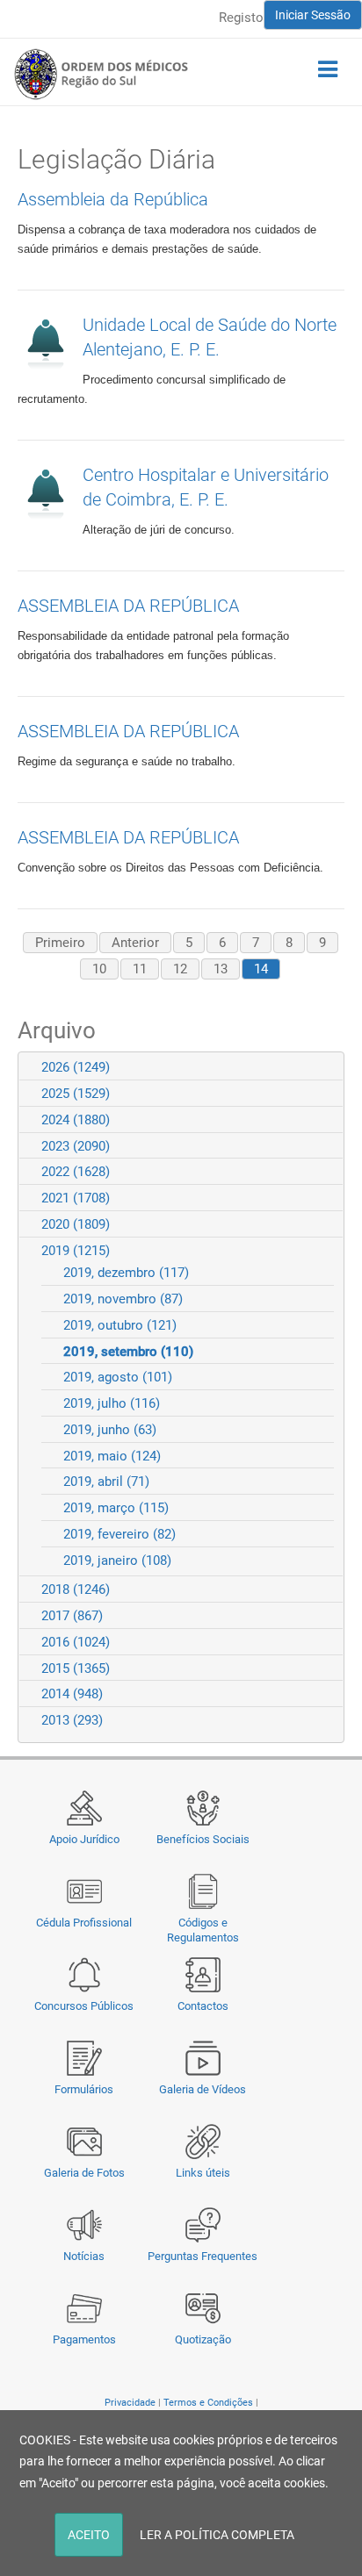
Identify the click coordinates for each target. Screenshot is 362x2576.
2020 (76, 1224)
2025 (76, 1094)
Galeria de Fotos (84, 2173)
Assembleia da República (113, 199)
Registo (241, 18)
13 (221, 969)
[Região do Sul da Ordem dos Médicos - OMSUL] (101, 74)
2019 (76, 1251)
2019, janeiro (117, 1561)
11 (140, 969)
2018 (76, 1589)
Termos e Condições (208, 2403)
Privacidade (130, 2403)
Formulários (84, 2089)
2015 (76, 1668)
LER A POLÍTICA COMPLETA (217, 2535)
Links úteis (203, 2173)
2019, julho (112, 1403)
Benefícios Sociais (203, 1839)
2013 (72, 1720)
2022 (76, 1172)
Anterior (135, 943)
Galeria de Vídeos (203, 2089)
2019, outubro (120, 1325)
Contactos (203, 2006)
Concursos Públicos (84, 2006)
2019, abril (106, 1482)
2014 (72, 1694)
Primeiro (60, 943)
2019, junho (110, 1430)
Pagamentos (84, 2339)
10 (99, 969)
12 (180, 969)
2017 (72, 1616)
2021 (76, 1198)
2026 (76, 1067)
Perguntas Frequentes (203, 2256)
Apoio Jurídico (84, 1839)
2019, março (116, 1508)
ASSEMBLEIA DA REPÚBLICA (128, 606)
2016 (76, 1642)
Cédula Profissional (84, 1923)
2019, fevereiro (119, 1534)
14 (261, 969)
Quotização (203, 2339)
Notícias (84, 2256)
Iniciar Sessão (313, 15)
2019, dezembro (126, 1273)
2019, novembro (123, 1299)
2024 (76, 1120)
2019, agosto (118, 1377)
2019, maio (112, 1456)
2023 (76, 1146)
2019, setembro (128, 1352)
